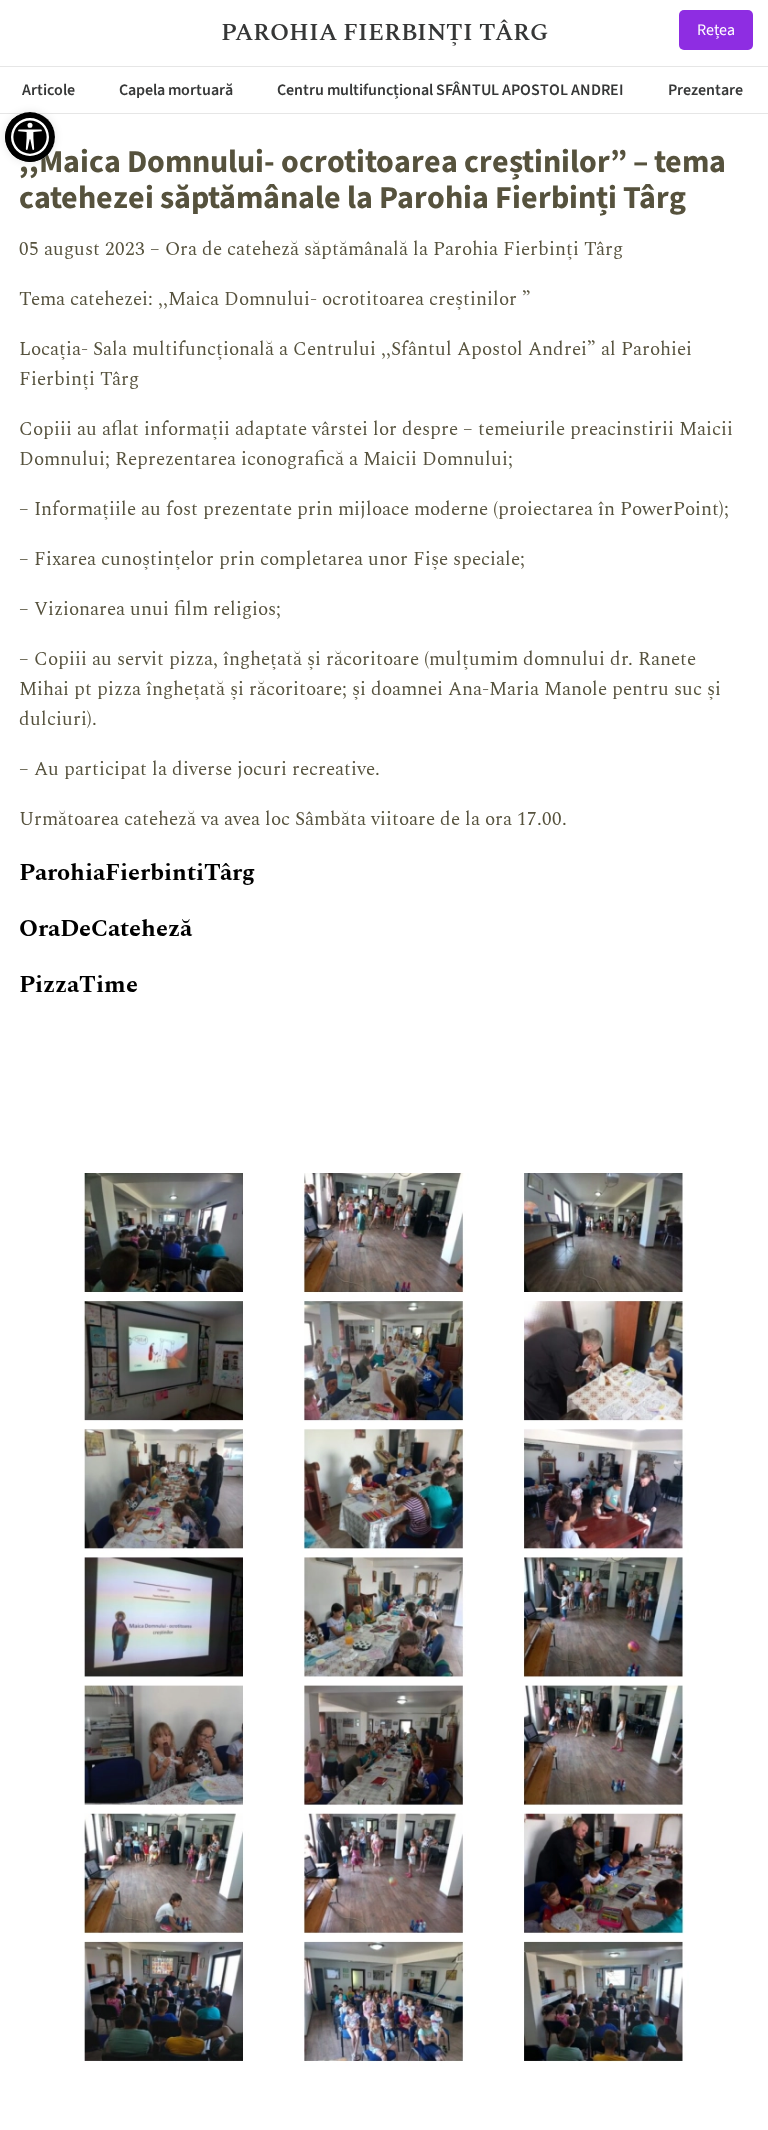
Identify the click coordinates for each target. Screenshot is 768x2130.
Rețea (716, 30)
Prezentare (705, 90)
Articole (48, 90)
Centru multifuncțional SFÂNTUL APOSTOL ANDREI (450, 90)
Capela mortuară (176, 90)
